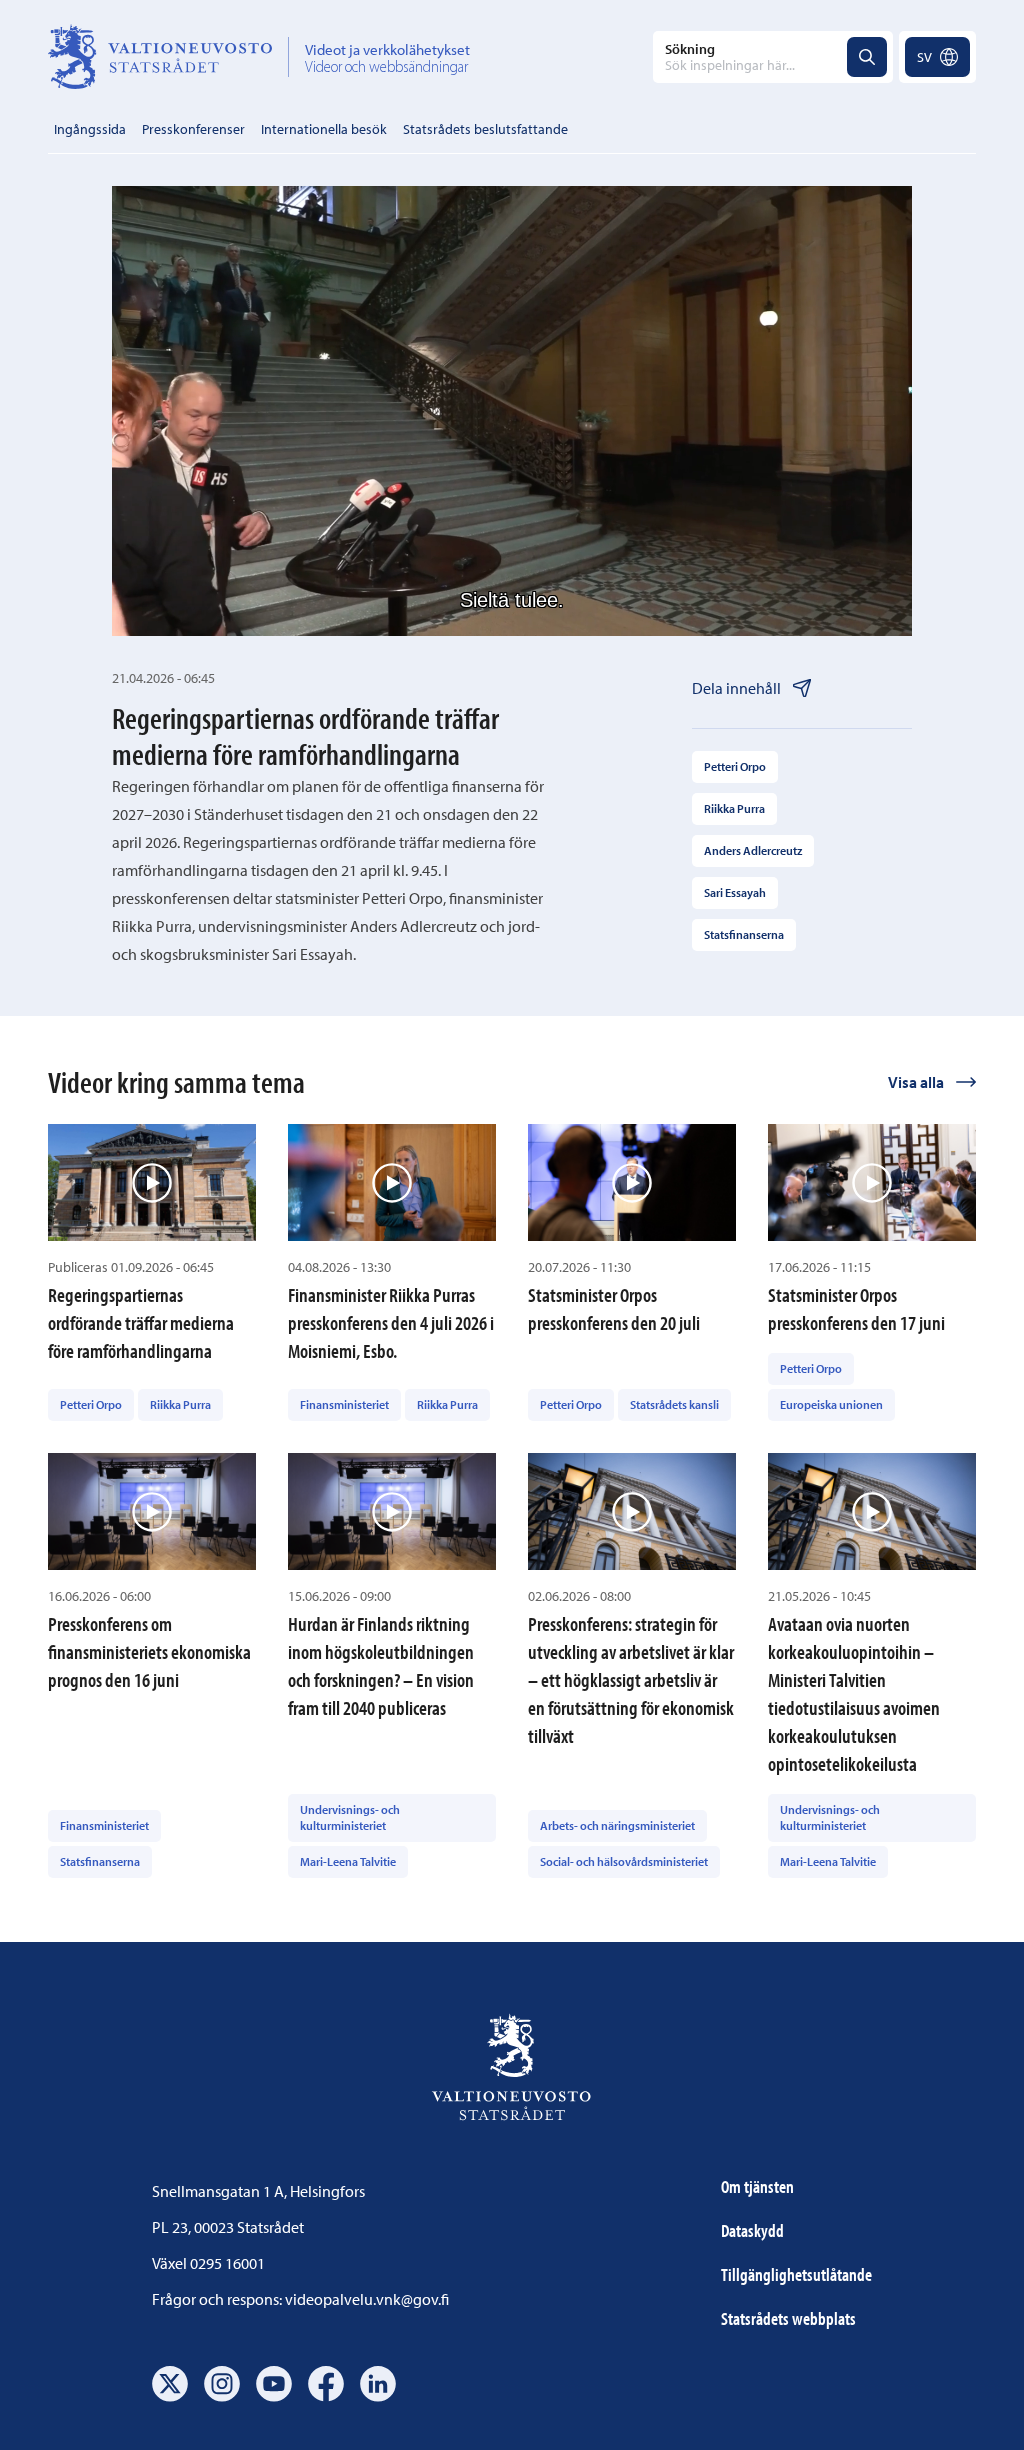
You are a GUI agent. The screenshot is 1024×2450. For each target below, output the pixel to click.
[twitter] (170, 2383)
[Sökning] (867, 57)
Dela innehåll (736, 688)
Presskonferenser (193, 129)
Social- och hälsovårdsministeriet (624, 1861)
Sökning (690, 49)
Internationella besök (324, 129)
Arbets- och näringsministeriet (617, 1825)
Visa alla (916, 1082)
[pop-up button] (794, 600)
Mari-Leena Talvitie (348, 1861)
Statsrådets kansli (674, 1404)
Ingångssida (90, 129)
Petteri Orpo (735, 766)
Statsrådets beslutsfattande (485, 129)
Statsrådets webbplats (788, 2318)
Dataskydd (752, 2230)
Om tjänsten (757, 2186)
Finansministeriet (344, 1404)
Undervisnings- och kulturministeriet (350, 1817)
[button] (518, 417)
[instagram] (222, 2383)
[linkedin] (378, 2383)
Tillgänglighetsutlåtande (796, 2274)
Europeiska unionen (831, 1404)
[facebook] (326, 2383)
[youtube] (274, 2383)
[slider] (512, 564)
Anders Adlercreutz (753, 850)
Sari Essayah (735, 892)
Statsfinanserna (744, 934)
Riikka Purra (734, 808)
